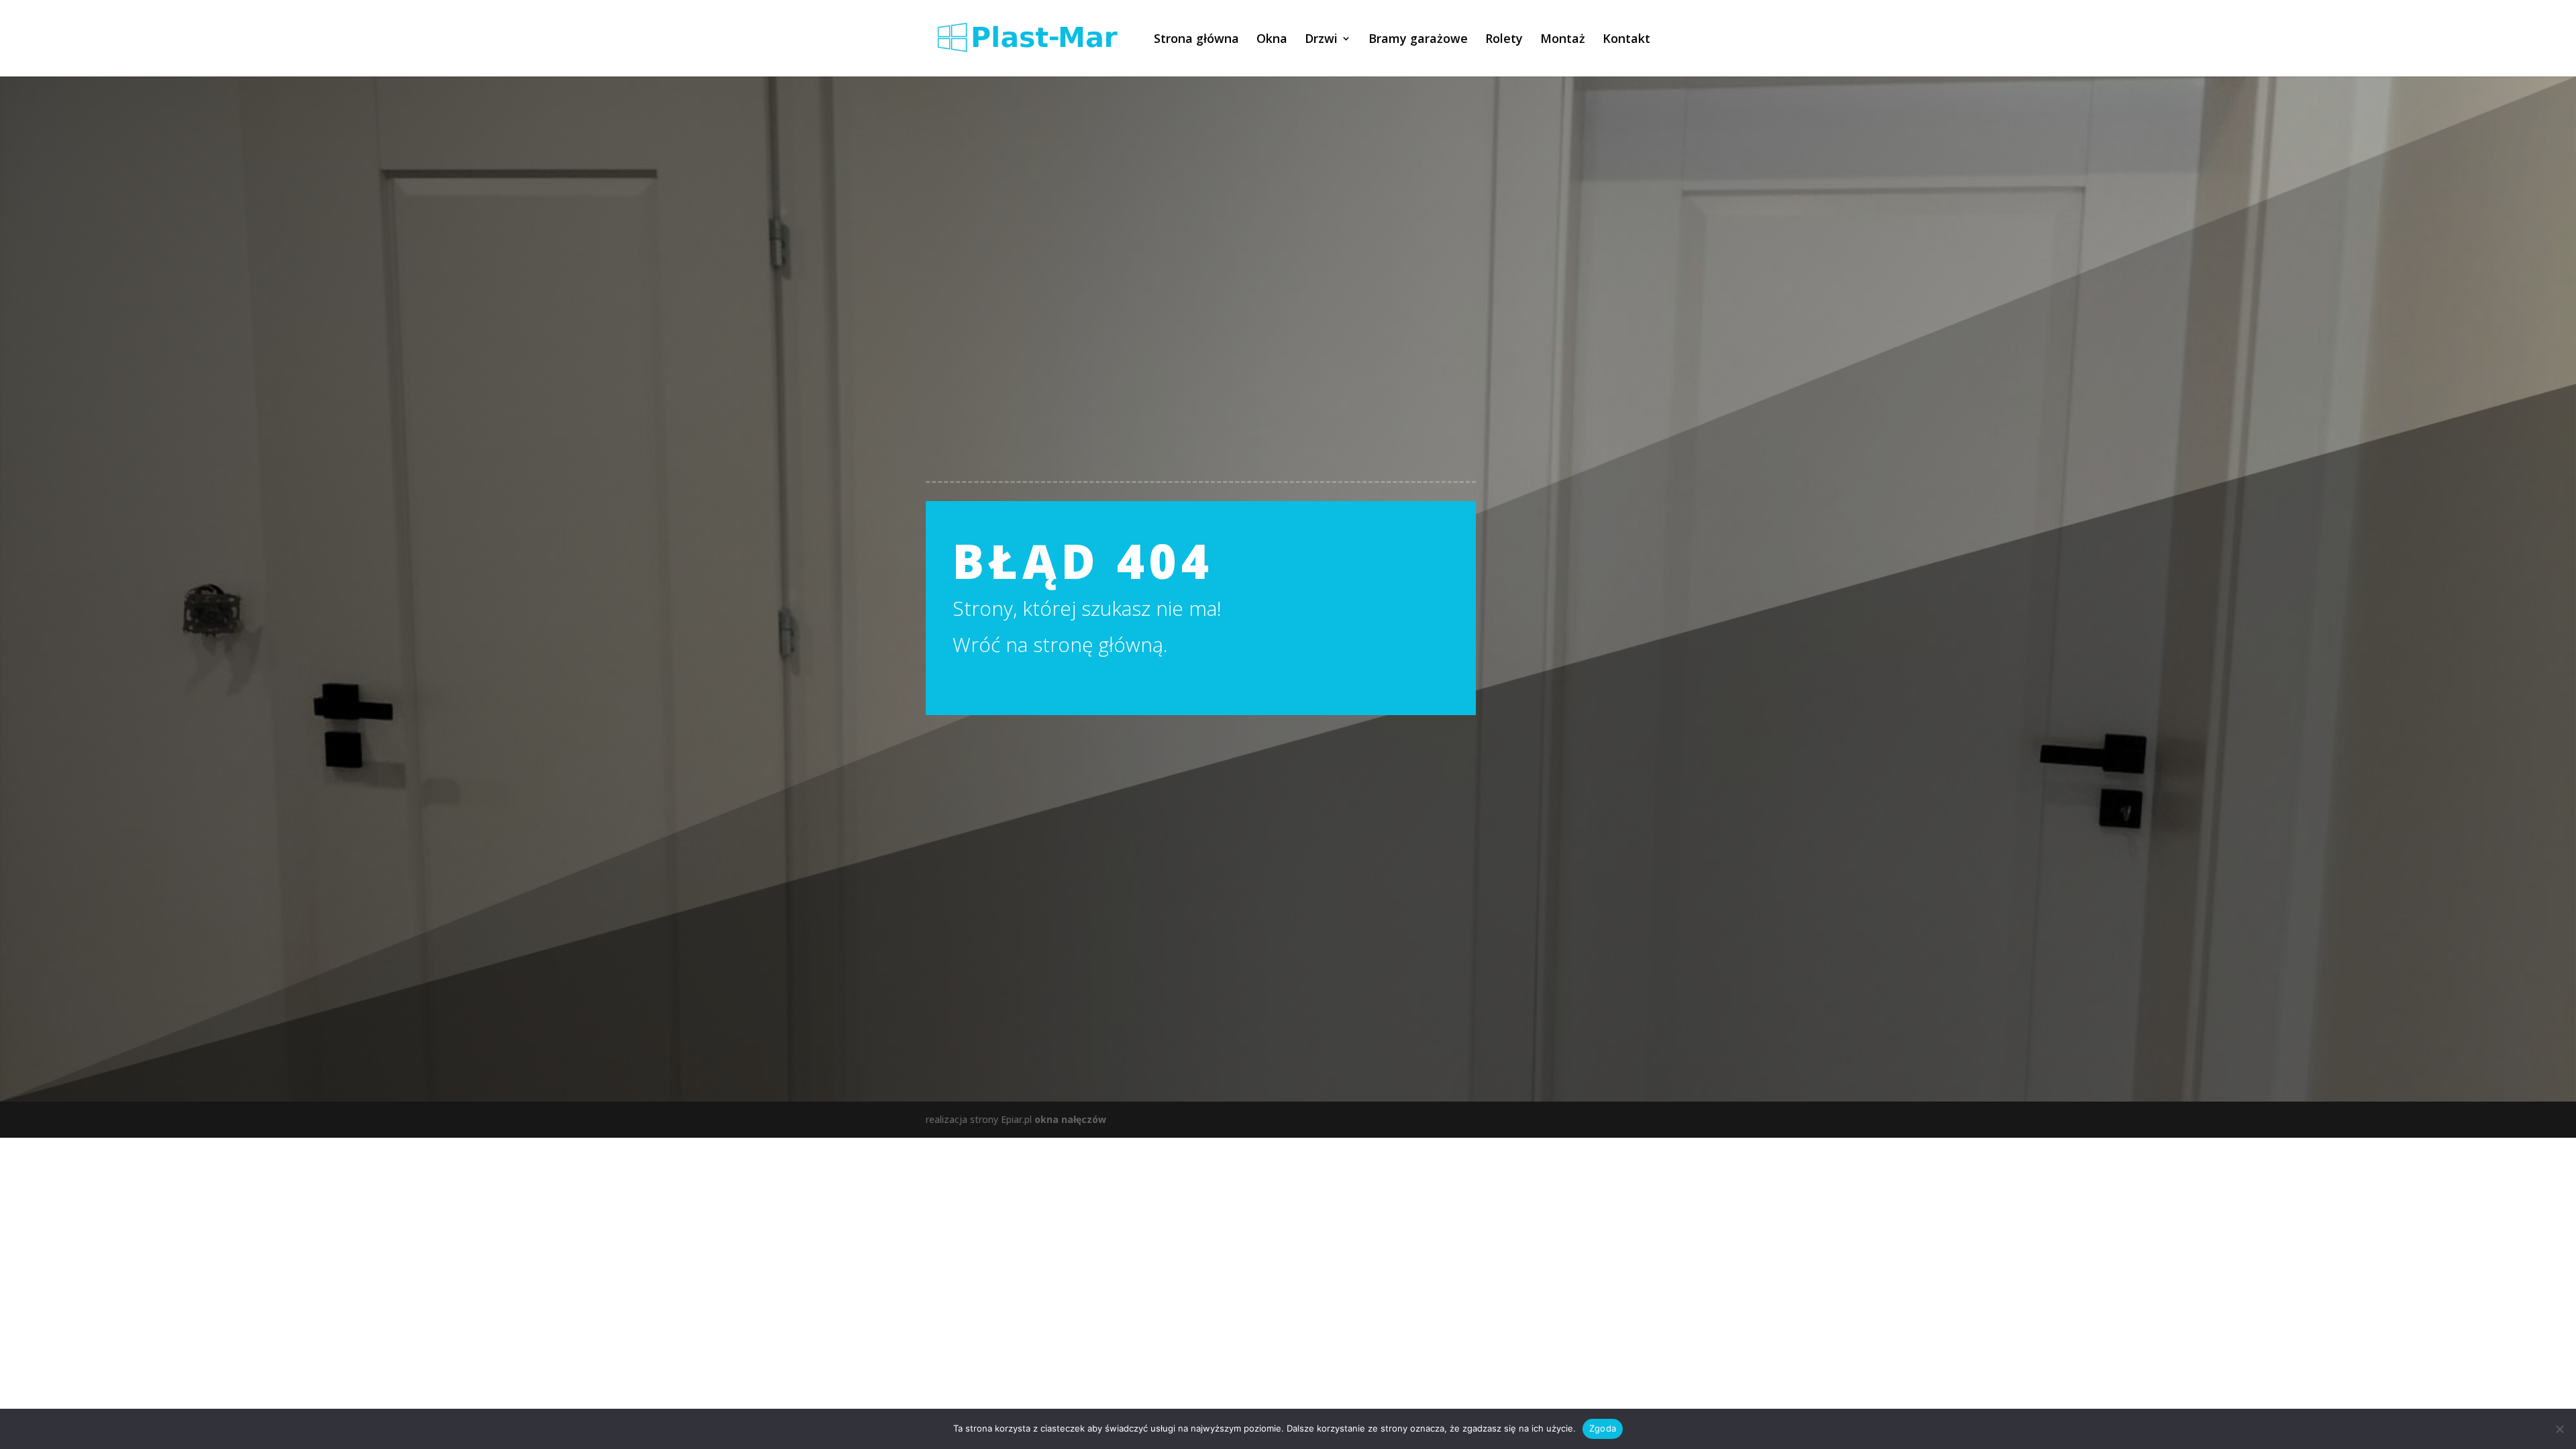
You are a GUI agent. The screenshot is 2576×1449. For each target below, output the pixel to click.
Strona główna (1196, 40)
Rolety (1504, 40)
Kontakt (1626, 40)
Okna (1272, 40)
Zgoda (1603, 1428)
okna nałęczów (1070, 1119)
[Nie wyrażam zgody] (2559, 1429)
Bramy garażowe (1418, 40)
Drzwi (1321, 40)
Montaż (1563, 40)
